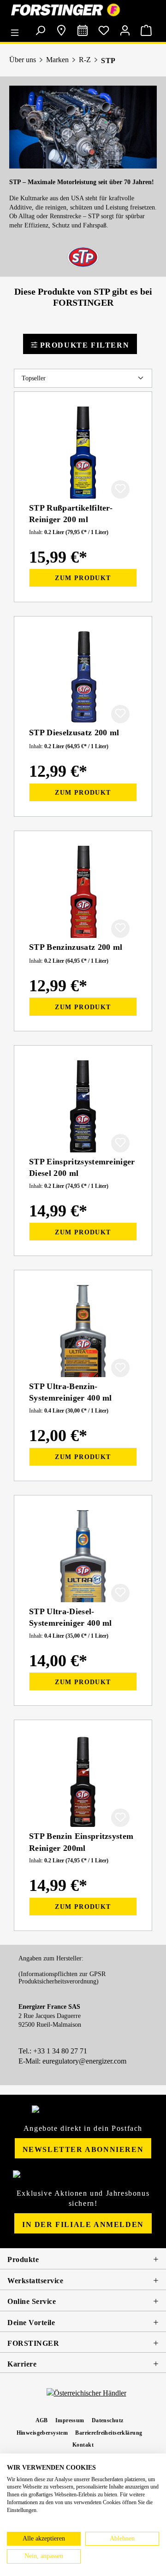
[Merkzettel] (104, 30)
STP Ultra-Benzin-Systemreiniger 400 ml (71, 1392)
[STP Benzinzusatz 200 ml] (83, 892)
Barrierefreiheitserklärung (109, 2433)
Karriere (22, 2364)
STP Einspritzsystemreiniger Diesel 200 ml (82, 1167)
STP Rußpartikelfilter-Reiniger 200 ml (71, 514)
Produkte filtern (83, 345)
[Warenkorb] (146, 30)
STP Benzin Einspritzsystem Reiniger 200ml (81, 1842)
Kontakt (83, 2445)
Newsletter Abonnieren (83, 2149)
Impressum (70, 2420)
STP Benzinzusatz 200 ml (76, 947)
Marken (57, 60)
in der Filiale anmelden (83, 2224)
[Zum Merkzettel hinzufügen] (120, 489)
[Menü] (17, 29)
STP (108, 61)
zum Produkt (83, 578)
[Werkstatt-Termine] (83, 30)
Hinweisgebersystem (42, 2433)
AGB (42, 2420)
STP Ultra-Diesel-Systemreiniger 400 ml (71, 1617)
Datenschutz (108, 2420)
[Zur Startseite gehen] (83, 10)
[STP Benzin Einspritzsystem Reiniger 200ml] (83, 1781)
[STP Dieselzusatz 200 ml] (83, 677)
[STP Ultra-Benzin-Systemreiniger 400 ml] (83, 1331)
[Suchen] (40, 30)
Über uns (23, 60)
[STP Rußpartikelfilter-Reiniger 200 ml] (83, 453)
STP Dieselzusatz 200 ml (74, 733)
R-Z (85, 60)
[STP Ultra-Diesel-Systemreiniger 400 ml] (83, 1556)
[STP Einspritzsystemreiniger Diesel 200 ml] (83, 1106)
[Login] (125, 30)
